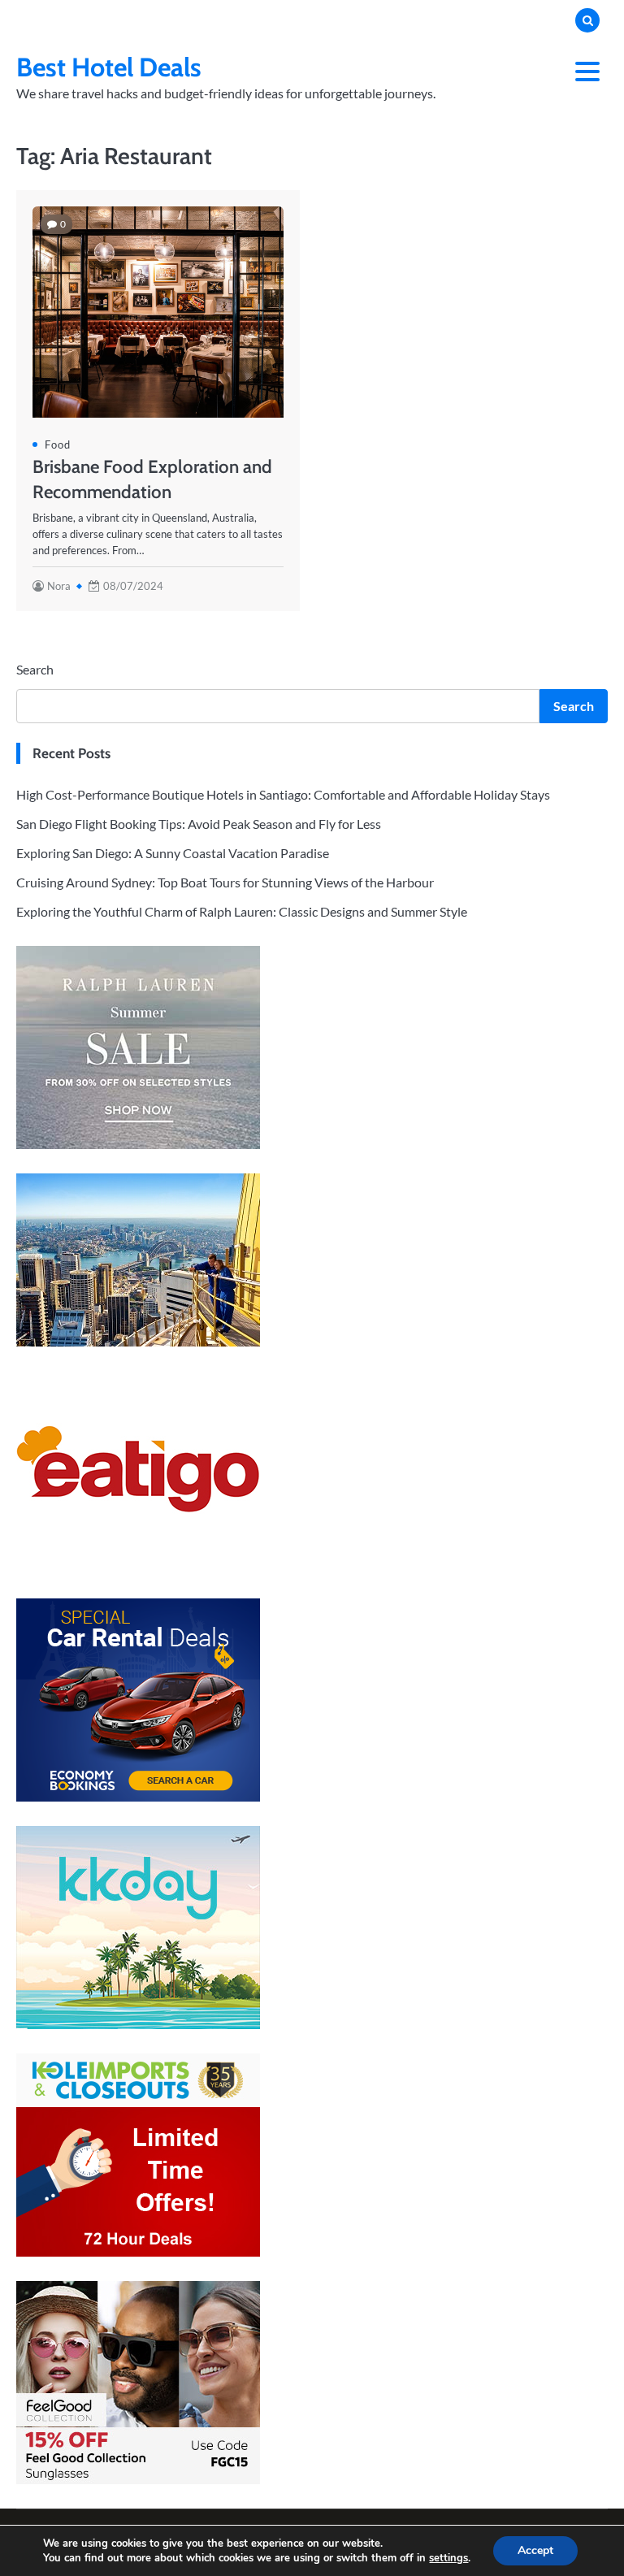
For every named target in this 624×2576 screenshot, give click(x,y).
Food (58, 445)
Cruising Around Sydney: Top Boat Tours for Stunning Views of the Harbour (225, 882)
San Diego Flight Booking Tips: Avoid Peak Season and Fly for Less (199, 824)
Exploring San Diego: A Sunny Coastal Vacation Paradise (173, 853)
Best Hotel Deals (109, 67)
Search (35, 669)
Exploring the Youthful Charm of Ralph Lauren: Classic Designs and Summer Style (242, 911)
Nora (59, 586)
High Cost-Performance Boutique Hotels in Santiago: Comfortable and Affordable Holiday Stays (283, 794)
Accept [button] (535, 2550)
